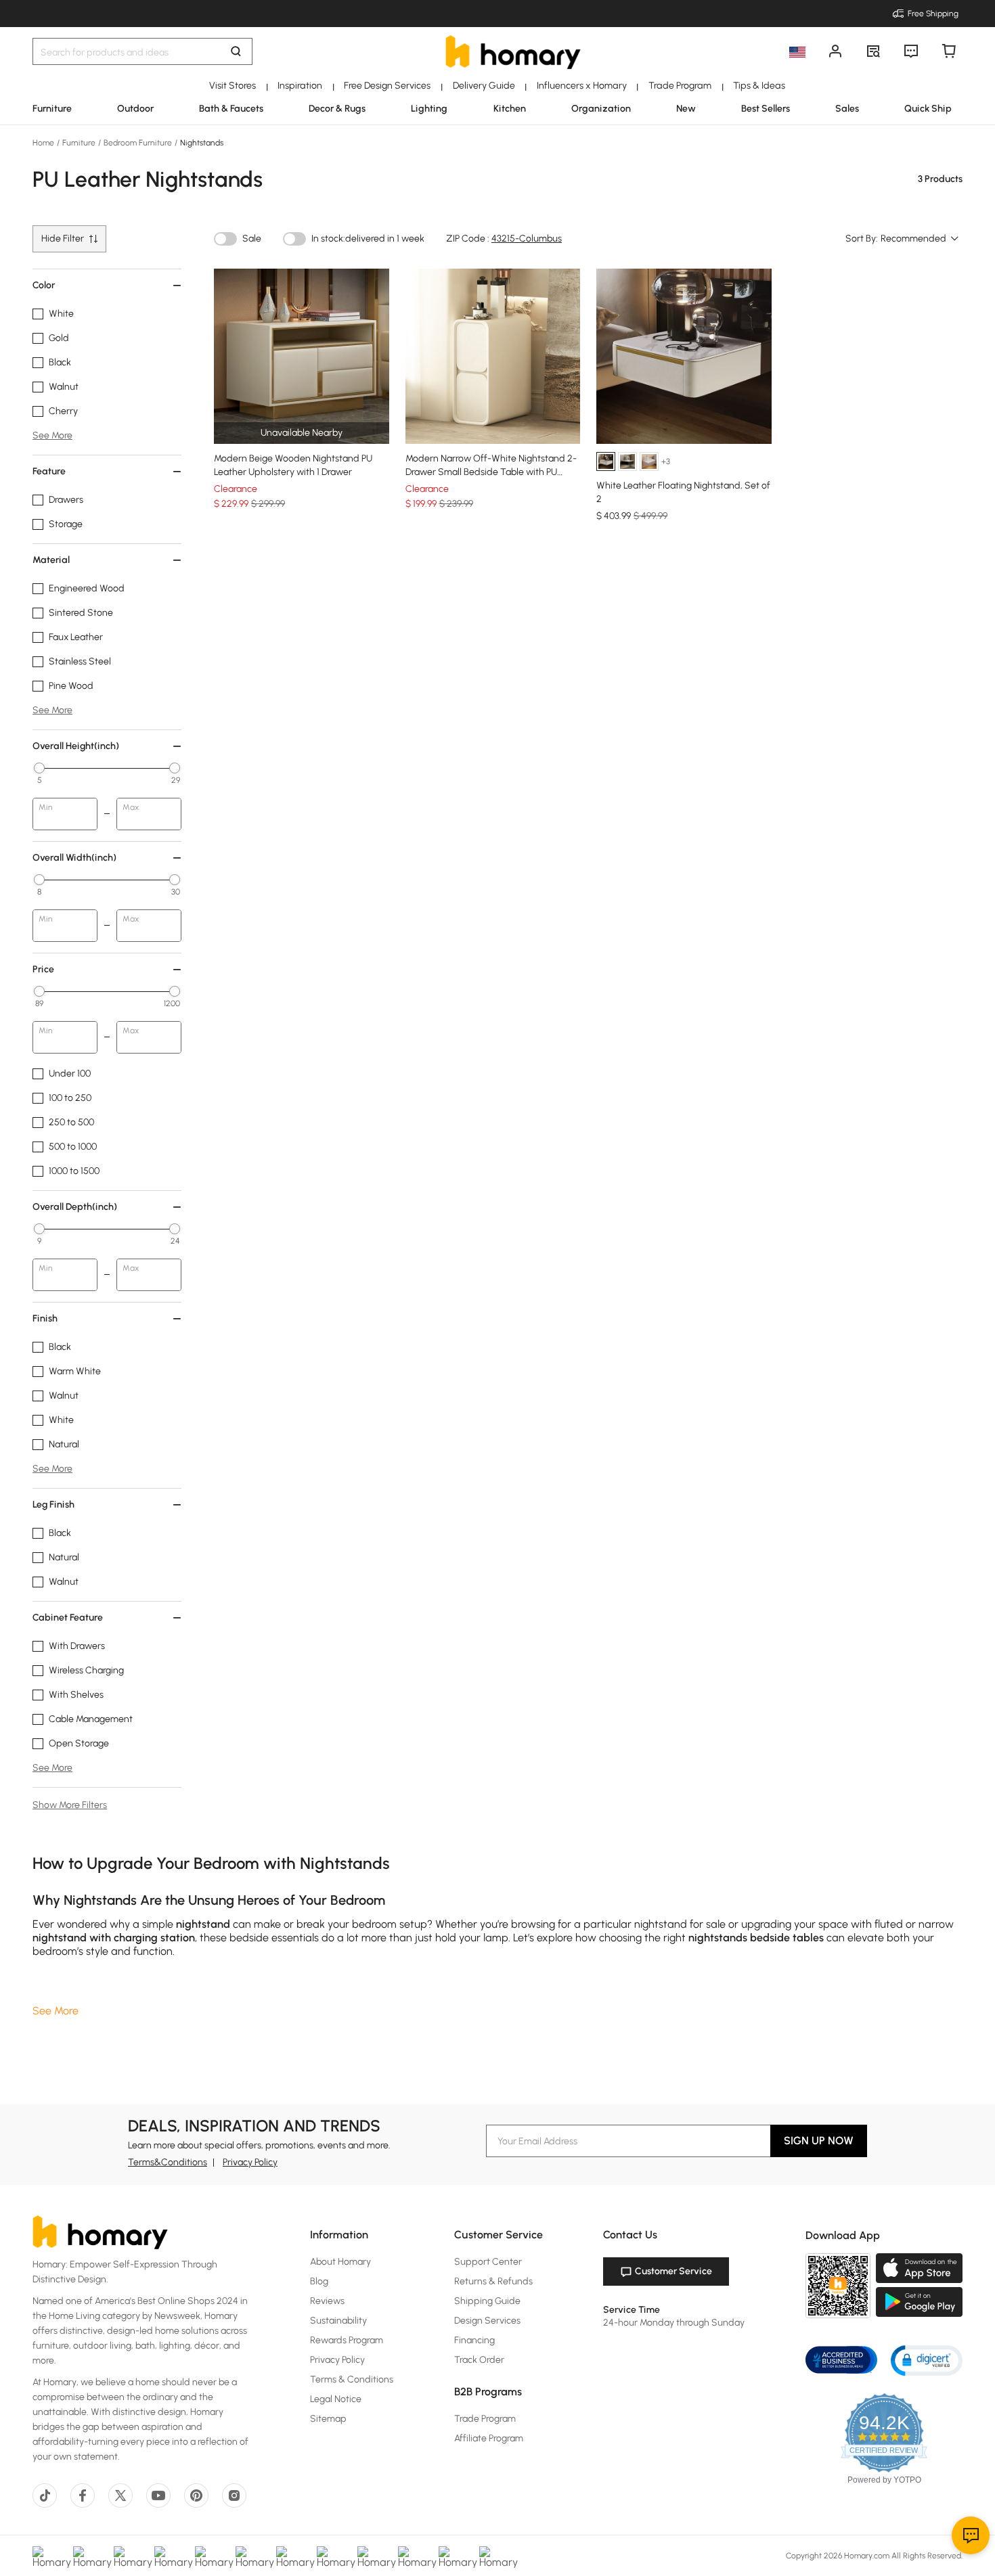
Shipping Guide (487, 2301)
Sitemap (328, 2419)
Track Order (479, 2360)
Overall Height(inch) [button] (76, 746)
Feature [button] (49, 471)
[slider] (39, 768)
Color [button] (44, 285)
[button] (927, 2360)
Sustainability (338, 2321)
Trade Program (485, 2419)
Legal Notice (336, 2399)
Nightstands (201, 143)
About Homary (340, 2262)
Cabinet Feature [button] (68, 1618)
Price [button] (43, 969)
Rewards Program (347, 2340)
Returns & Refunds (493, 2281)
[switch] (225, 239)
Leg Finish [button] (53, 1505)
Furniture (79, 143)
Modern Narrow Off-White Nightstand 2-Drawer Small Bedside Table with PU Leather (491, 472)
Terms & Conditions (352, 2379)
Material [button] (51, 560)
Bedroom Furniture (138, 143)
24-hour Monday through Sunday (674, 2323)
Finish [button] (45, 1318)
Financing (474, 2340)
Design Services (487, 2321)
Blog (319, 2281)
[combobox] (920, 239)
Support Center (488, 2262)
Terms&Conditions (168, 2162)
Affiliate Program (489, 2438)
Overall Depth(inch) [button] (75, 1207)
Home (44, 143)
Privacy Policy (250, 2162)
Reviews (327, 2301)
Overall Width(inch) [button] (74, 858)
